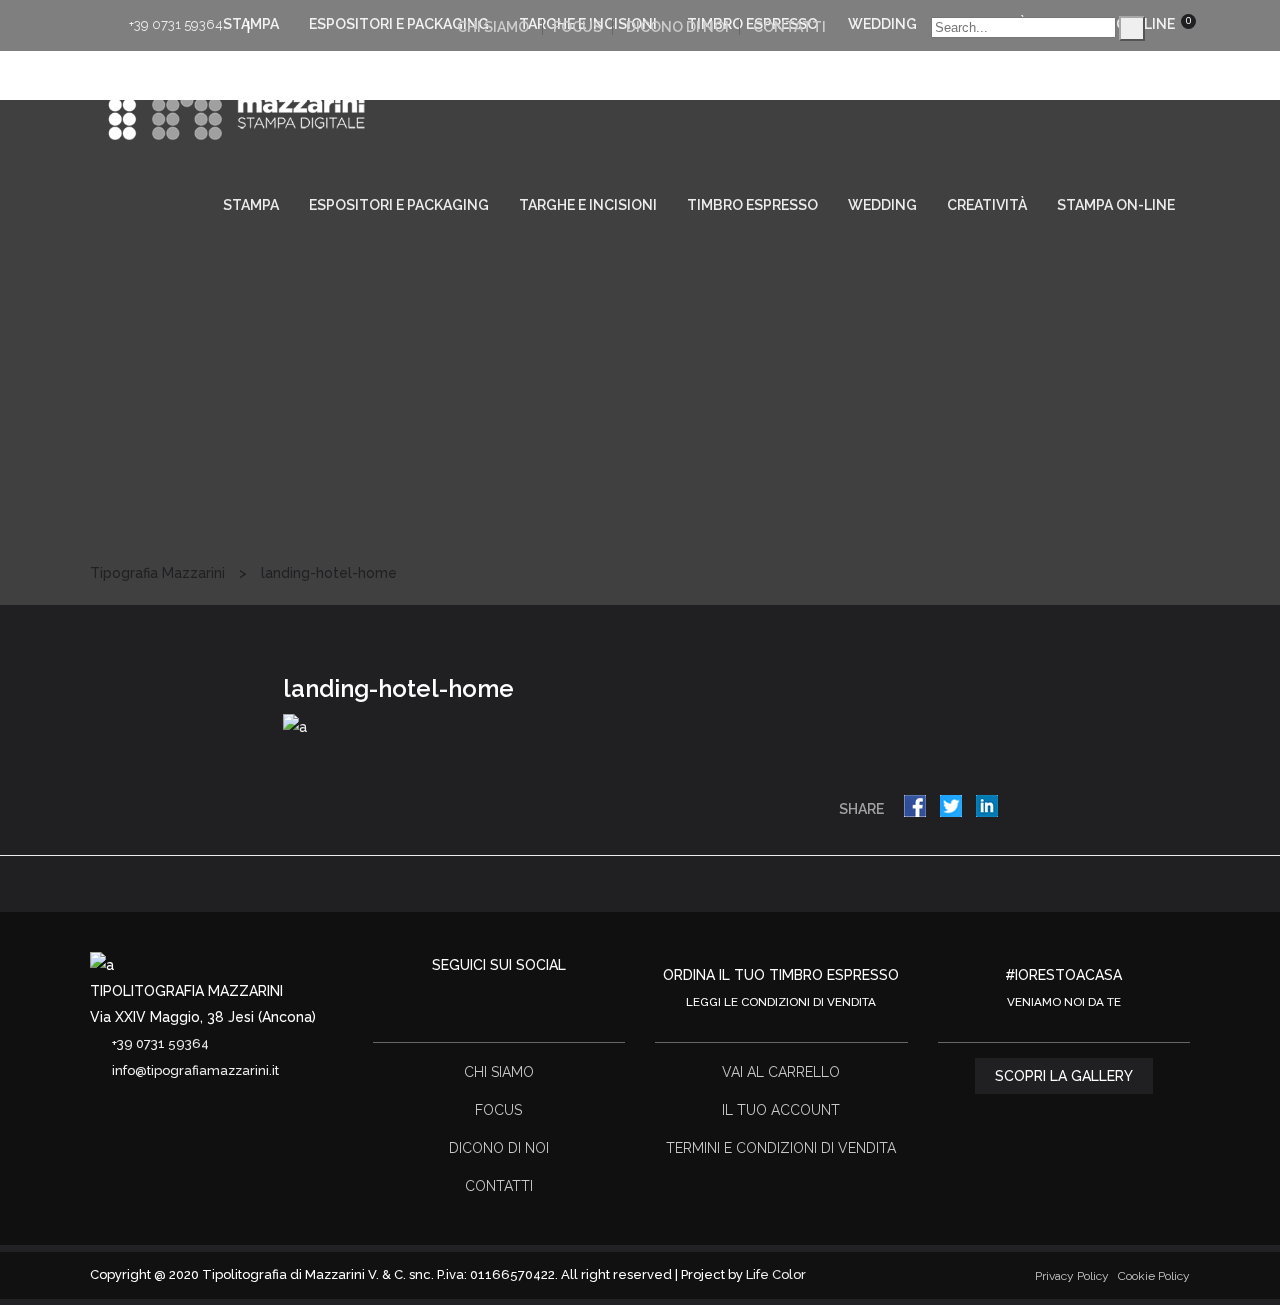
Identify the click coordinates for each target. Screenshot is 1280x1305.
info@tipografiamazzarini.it (195, 1070)
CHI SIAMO (493, 27)
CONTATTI (789, 27)
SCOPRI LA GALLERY (1064, 1076)
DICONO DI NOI (677, 27)
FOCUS (577, 27)
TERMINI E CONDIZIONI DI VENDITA (781, 1148)
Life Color (776, 1274)
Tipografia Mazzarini (157, 573)
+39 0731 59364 (176, 24)
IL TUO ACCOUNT (781, 1110)
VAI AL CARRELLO (781, 1072)
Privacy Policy (1072, 1276)
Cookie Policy (1154, 1276)
